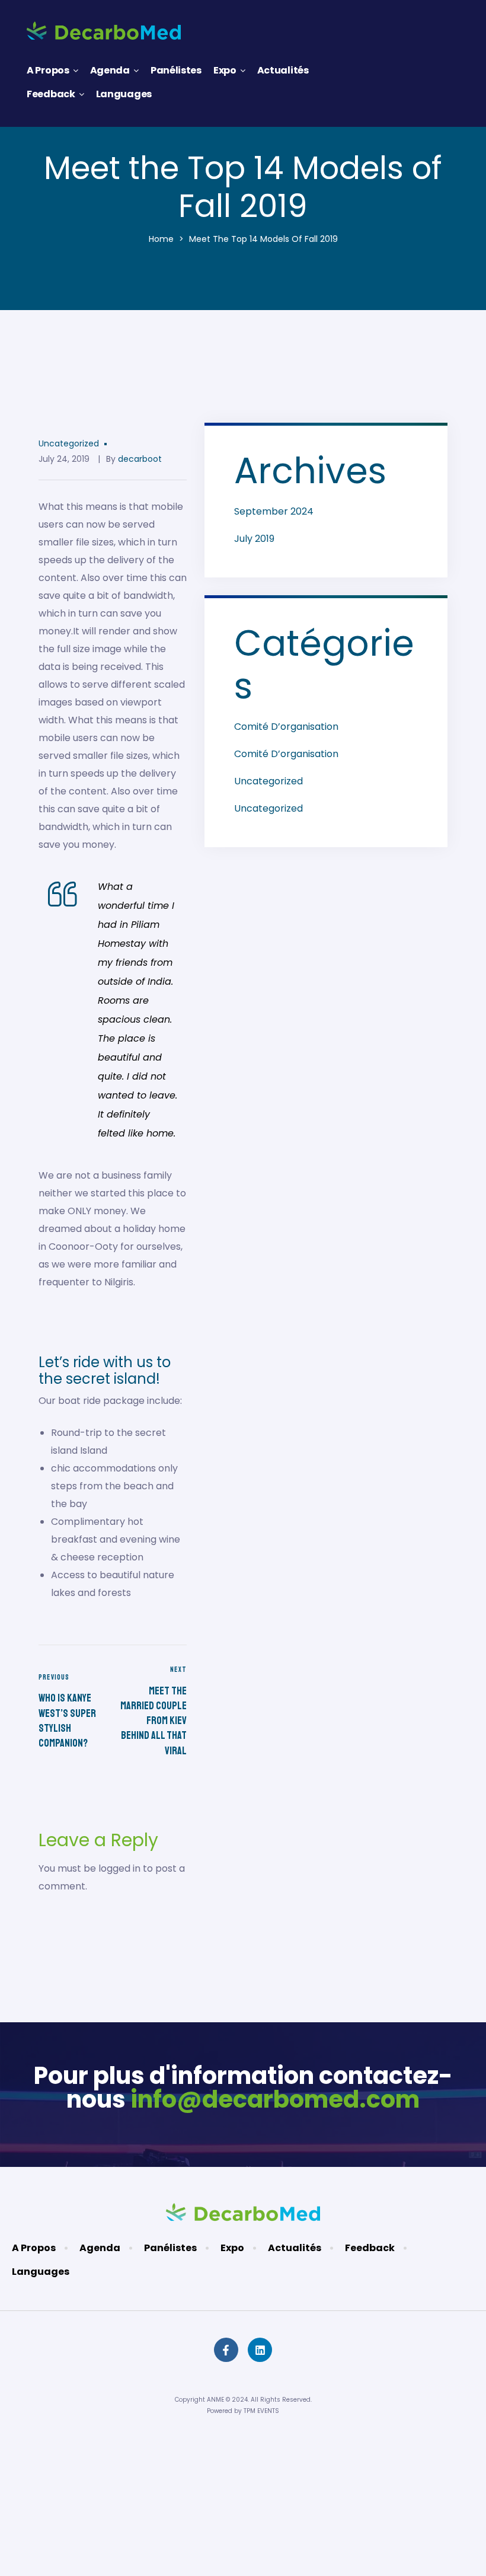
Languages (124, 94)
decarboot (140, 459)
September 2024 (274, 511)
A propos (48, 70)
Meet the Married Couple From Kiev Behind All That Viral (153, 1712)
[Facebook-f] (226, 2350)
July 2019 (254, 539)
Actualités (283, 70)
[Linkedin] (260, 2350)
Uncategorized (69, 443)
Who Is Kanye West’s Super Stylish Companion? (73, 1712)
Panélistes (176, 70)
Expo (225, 70)
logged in (119, 1868)
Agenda (110, 70)
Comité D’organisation (286, 727)
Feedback (51, 94)
